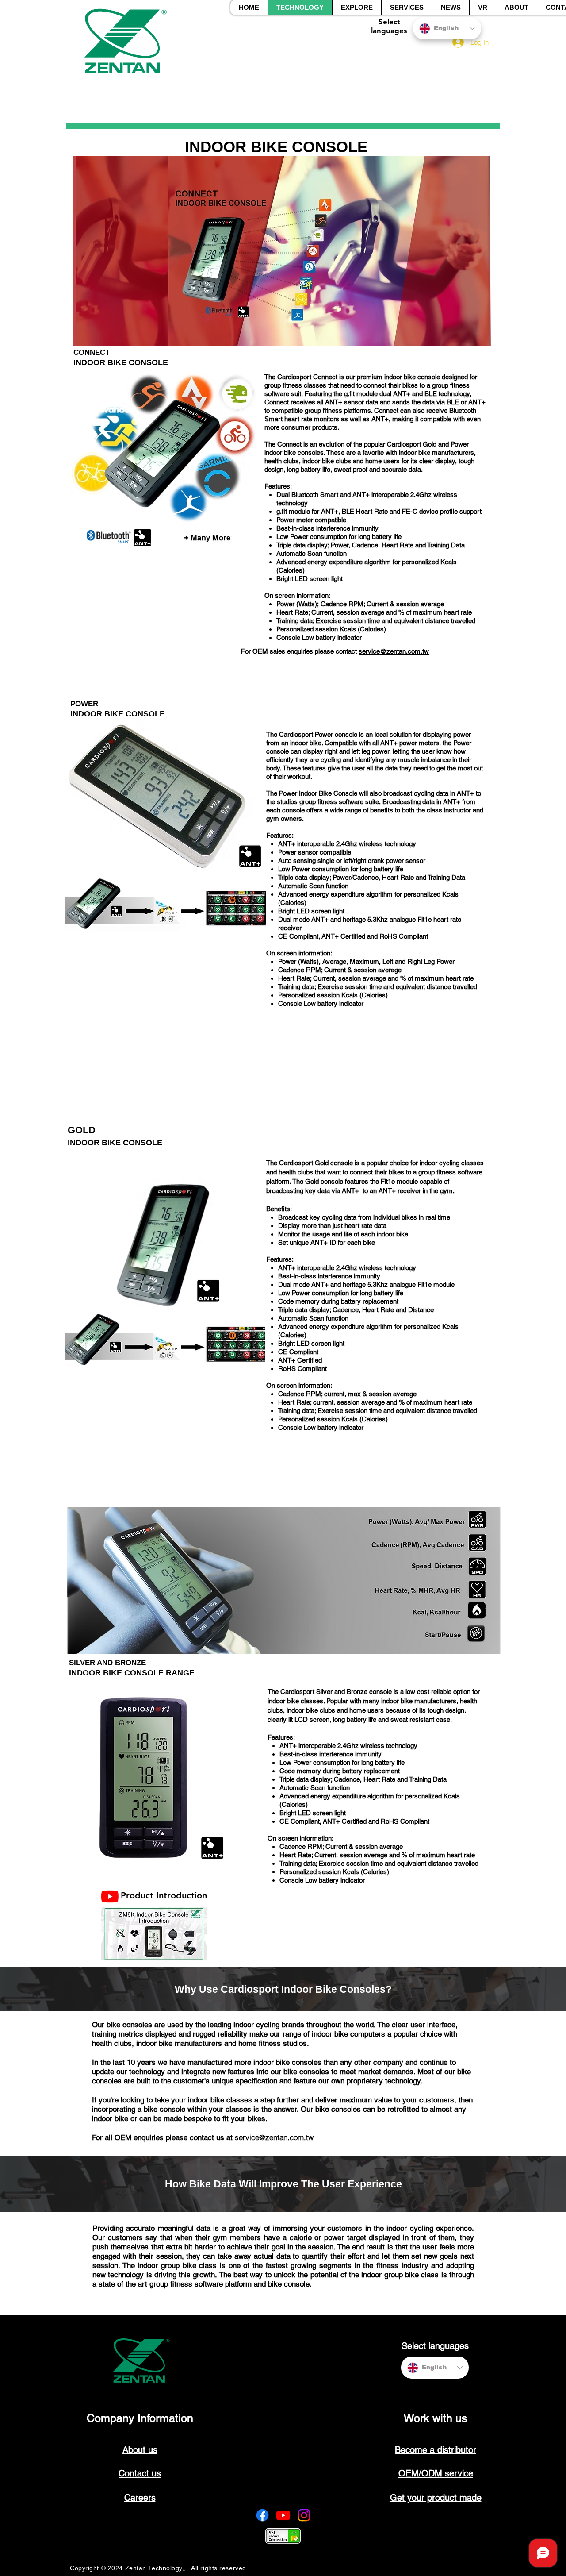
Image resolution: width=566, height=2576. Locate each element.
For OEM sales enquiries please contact (300, 651)
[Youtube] (283, 2515)
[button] (357, 8)
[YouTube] (110, 1896)
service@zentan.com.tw (394, 651)
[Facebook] (262, 2515)
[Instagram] (304, 2515)
